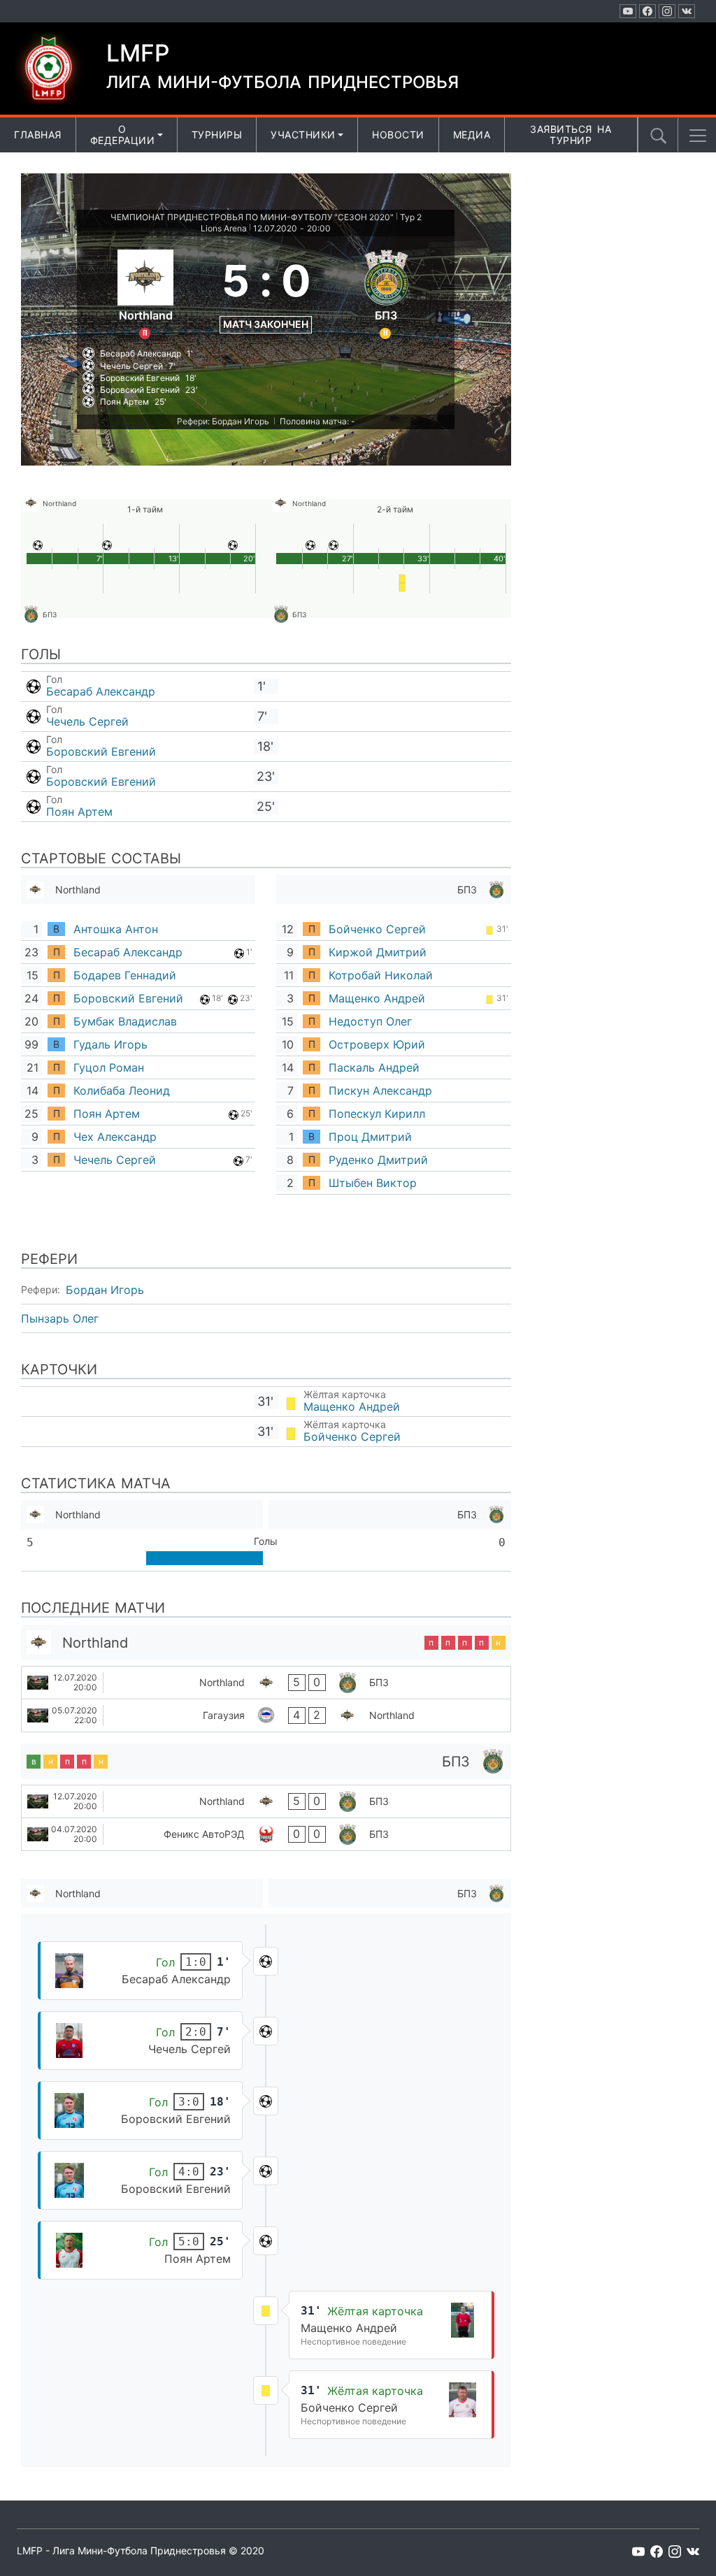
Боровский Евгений (101, 751)
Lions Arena (224, 228)
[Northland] (145, 292)
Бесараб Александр (101, 691)
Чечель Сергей (87, 721)
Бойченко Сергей (377, 929)
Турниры (217, 135)
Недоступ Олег (370, 1021)
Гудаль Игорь (110, 1044)
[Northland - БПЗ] (266, 1683)
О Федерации (123, 135)
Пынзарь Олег (60, 1318)
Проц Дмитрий (370, 1137)
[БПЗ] (386, 292)
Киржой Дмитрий (378, 952)
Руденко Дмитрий (378, 1160)
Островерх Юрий (377, 1044)
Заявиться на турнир (571, 135)
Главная (38, 135)
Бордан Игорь (105, 1290)
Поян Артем (79, 812)
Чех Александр (115, 1137)
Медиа (472, 135)
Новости (398, 135)
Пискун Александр (380, 1091)
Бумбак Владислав (125, 1021)
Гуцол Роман (109, 1067)
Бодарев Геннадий (125, 975)
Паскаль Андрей (374, 1067)
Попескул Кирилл (377, 1114)
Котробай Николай (381, 975)
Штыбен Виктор (373, 1183)
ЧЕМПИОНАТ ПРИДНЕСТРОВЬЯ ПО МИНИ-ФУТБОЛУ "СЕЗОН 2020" (252, 217)
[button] (698, 136)
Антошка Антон (116, 929)
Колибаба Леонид (122, 1091)
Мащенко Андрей (377, 998)
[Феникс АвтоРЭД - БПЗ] (266, 1834)
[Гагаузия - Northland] (266, 1715)
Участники (303, 135)
